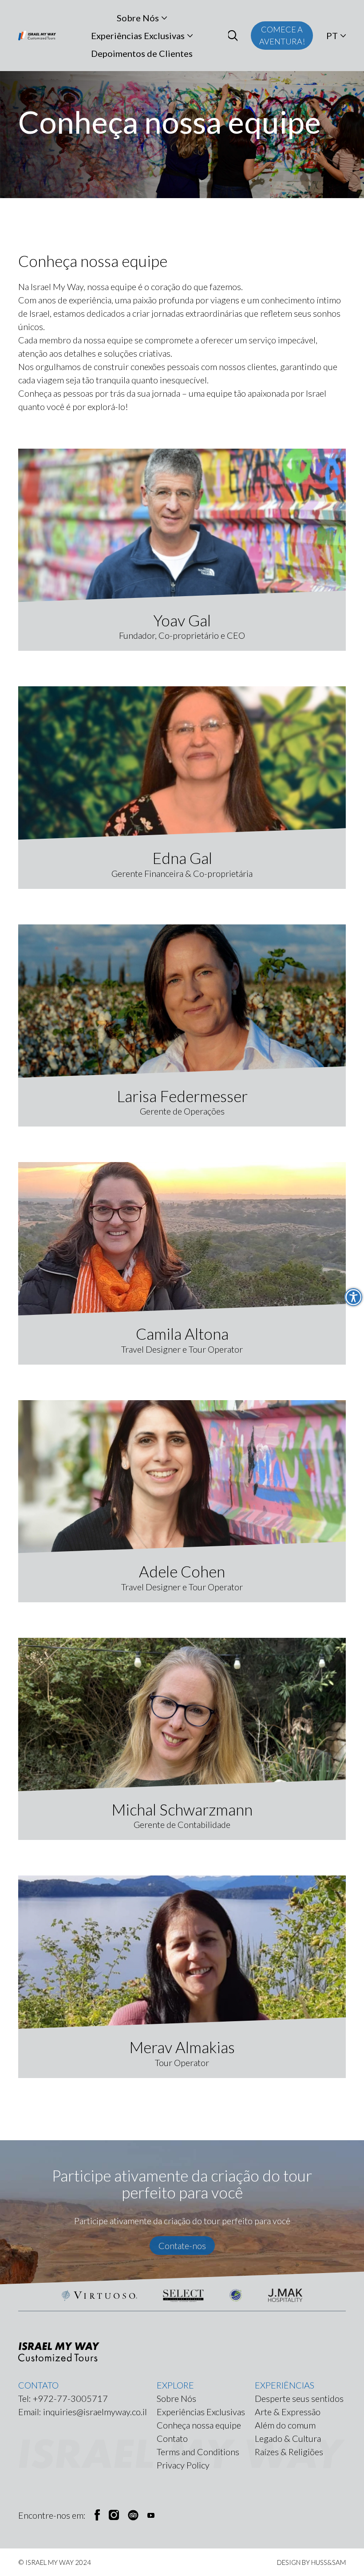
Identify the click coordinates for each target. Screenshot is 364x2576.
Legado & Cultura (288, 2438)
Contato (172, 2438)
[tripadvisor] (133, 2515)
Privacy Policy (183, 2465)
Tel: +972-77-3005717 (63, 2398)
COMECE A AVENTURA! (282, 35)
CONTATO (38, 2385)
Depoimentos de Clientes (142, 53)
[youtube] (151, 2515)
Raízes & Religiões (289, 2452)
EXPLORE (175, 2385)
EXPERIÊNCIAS (285, 2385)
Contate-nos (182, 2246)
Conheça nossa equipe (199, 2425)
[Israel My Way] (37, 36)
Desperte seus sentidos (299, 2398)
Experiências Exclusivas (138, 36)
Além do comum (285, 2425)
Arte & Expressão (288, 2412)
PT (332, 36)
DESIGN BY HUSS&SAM (311, 2562)
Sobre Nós (138, 18)
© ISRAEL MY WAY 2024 (55, 2562)
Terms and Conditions (198, 2452)
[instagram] (114, 2515)
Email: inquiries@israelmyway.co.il (83, 2412)
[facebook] (97, 2515)
